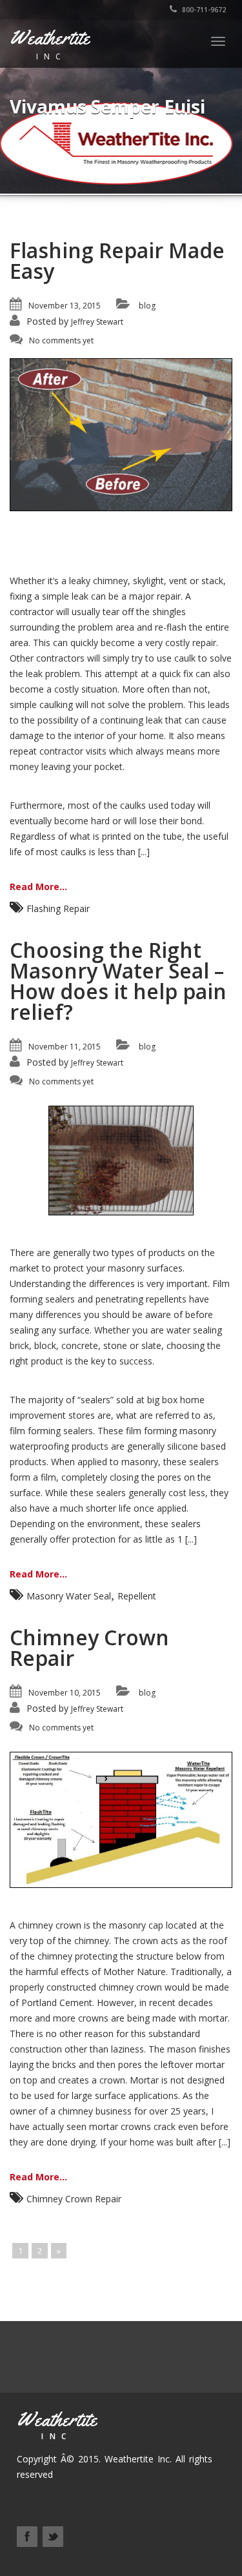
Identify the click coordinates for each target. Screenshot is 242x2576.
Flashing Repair (58, 908)
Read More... (38, 887)
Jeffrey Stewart (97, 322)
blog (147, 306)
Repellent (137, 1596)
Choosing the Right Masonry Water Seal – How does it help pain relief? (118, 981)
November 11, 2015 (65, 1047)
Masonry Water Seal (69, 1596)
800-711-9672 (203, 10)
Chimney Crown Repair (89, 1648)
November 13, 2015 (65, 306)
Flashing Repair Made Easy (117, 260)
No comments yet (61, 340)
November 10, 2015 (65, 1693)
